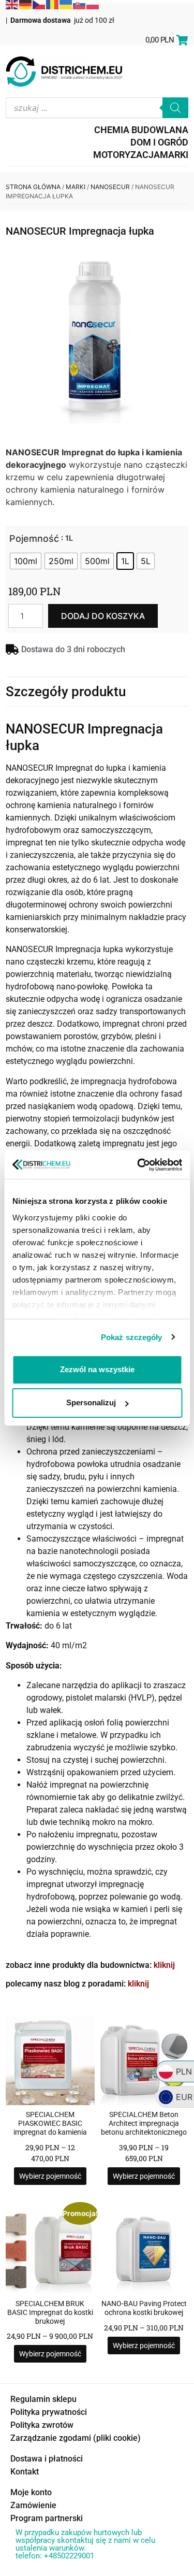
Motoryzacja (126, 155)
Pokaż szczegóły (132, 1337)
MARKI (174, 155)
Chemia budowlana (141, 130)
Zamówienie (33, 2505)
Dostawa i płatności (47, 2459)
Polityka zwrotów (42, 2425)
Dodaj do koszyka (103, 616)
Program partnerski (47, 2518)
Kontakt (25, 2472)
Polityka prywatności (49, 2412)
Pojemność (34, 539)
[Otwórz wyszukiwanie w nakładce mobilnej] (97, 108)
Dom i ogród (159, 142)
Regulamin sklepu (43, 2399)
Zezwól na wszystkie (97, 1369)
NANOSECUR (110, 187)
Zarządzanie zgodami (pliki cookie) (76, 2438)
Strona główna (33, 187)
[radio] (26, 561)
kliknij (164, 1965)
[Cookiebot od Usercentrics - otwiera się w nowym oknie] (138, 1165)
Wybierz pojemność (50, 2176)
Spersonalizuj (91, 1402)
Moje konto (31, 2492)
